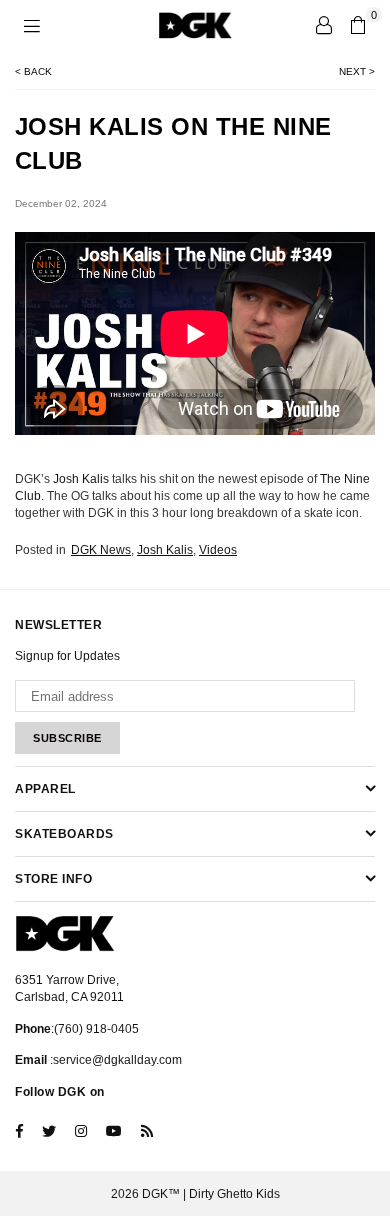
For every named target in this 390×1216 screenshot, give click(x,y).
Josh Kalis (81, 479)
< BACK (33, 71)
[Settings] (324, 25)
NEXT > (357, 71)
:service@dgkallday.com (114, 1060)
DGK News (101, 550)
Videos (218, 550)
